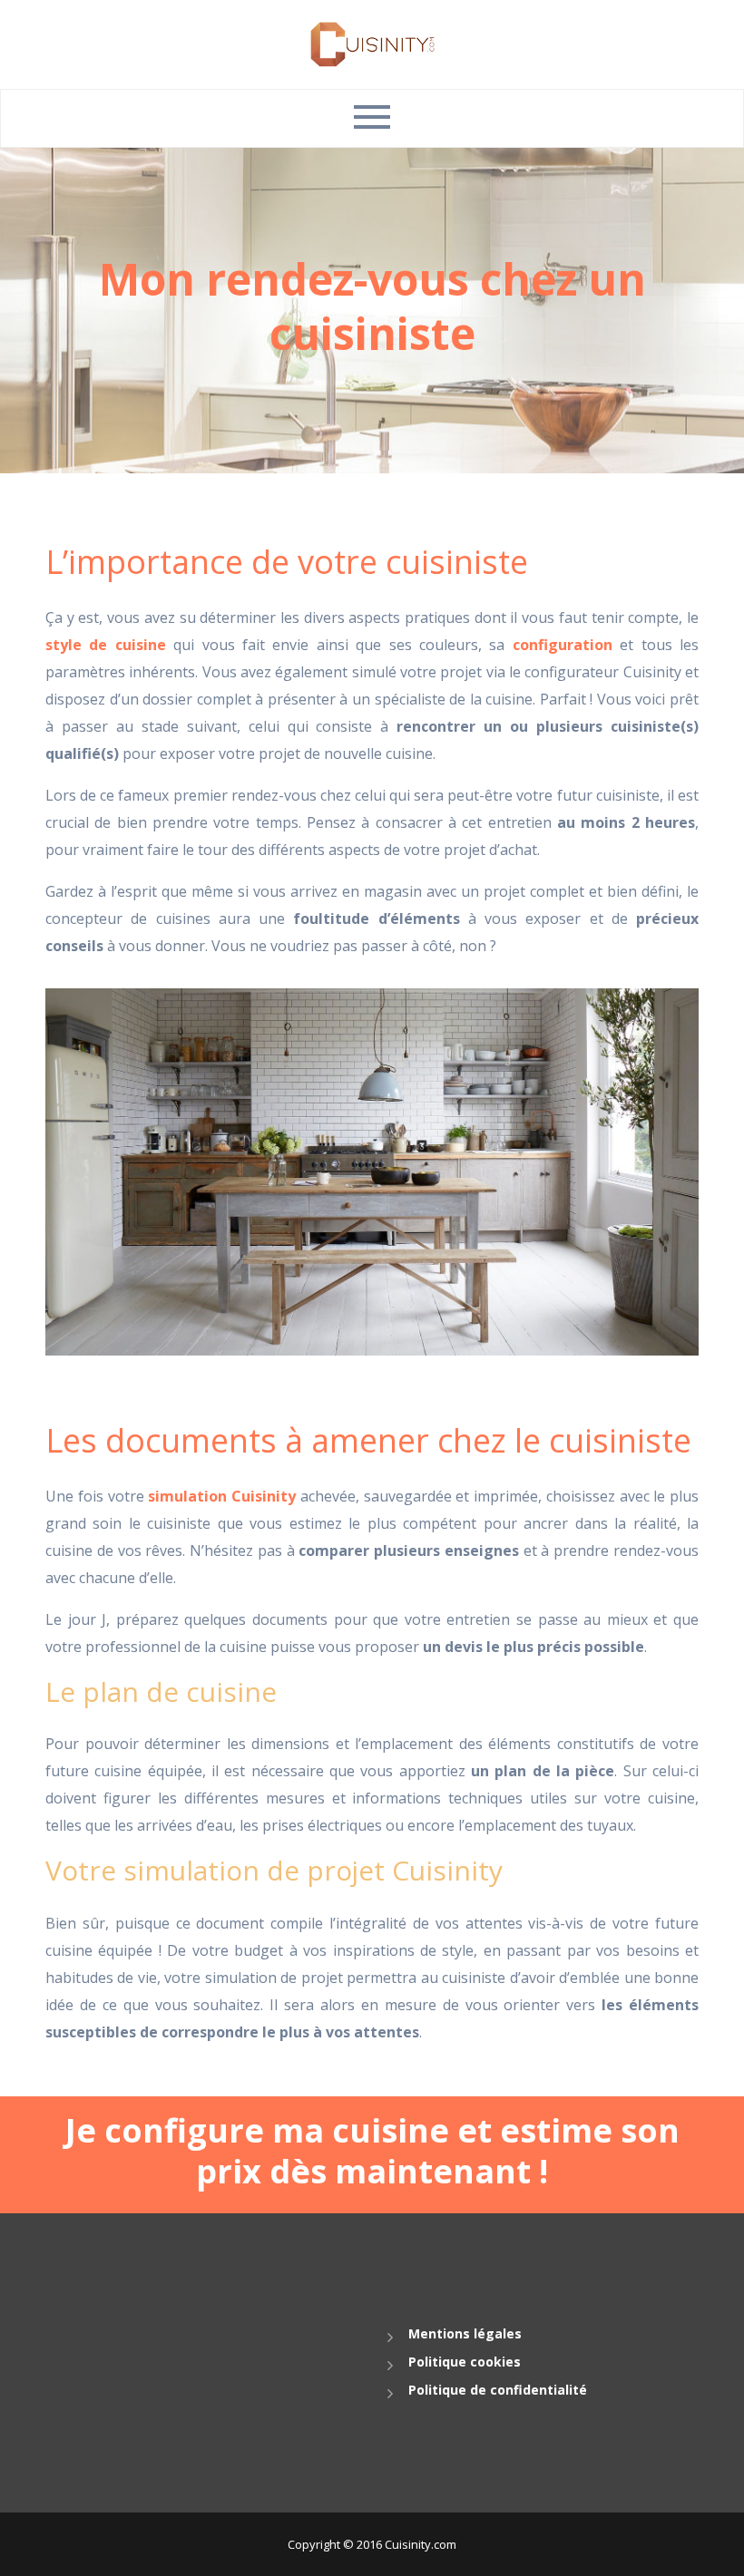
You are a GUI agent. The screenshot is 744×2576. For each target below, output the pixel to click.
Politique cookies (465, 2362)
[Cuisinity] (372, 43)
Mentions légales (465, 2333)
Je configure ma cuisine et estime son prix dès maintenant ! (372, 2151)
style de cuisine (106, 645)
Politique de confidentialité (498, 2390)
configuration (563, 645)
